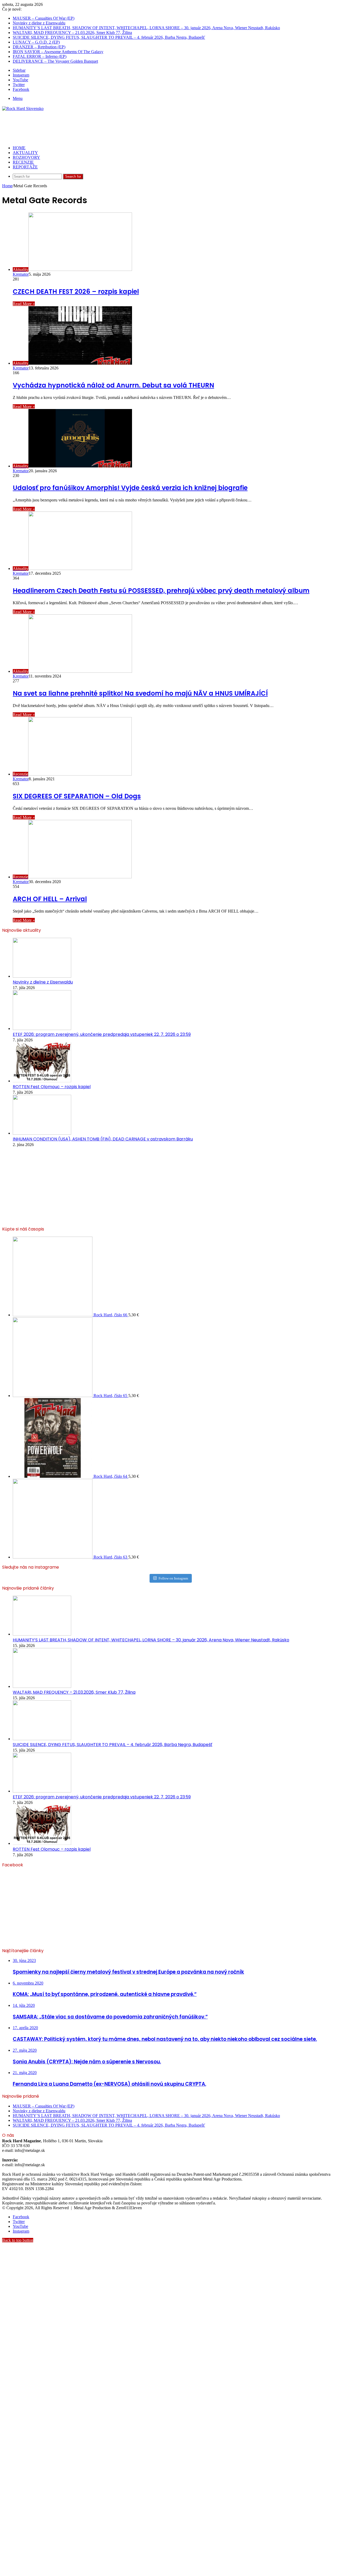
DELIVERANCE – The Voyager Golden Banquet (55, 61)
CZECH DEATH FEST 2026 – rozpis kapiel (76, 291)
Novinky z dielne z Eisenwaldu (39, 23)
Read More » (24, 304)
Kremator (21, 274)
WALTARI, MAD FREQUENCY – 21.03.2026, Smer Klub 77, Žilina (72, 33)
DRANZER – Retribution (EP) (39, 47)
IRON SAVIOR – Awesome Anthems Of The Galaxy (58, 52)
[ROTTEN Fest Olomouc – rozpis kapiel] (42, 1081)
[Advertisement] (99, 128)
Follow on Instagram (173, 1578)
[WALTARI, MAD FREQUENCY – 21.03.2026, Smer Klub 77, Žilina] (42, 1686)
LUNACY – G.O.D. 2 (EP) (36, 42)
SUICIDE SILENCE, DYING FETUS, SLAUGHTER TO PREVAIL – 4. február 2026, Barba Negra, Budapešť (109, 37)
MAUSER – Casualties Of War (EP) (44, 18)
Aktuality (25, 153)
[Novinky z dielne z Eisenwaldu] (42, 976)
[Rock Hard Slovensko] (23, 108)
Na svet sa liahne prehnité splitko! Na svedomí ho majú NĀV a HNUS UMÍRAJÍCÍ (140, 693)
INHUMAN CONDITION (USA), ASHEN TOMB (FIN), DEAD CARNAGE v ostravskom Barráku (103, 1139)
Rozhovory (26, 157)
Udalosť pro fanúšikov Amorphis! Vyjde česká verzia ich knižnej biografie (130, 488)
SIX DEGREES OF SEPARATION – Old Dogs (77, 796)
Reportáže (25, 167)
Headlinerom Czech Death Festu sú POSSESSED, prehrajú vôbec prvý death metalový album (161, 591)
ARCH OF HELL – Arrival (50, 899)
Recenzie (23, 162)
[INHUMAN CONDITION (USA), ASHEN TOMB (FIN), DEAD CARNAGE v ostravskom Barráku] (42, 1133)
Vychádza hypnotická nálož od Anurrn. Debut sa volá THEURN (113, 385)
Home (7, 186)
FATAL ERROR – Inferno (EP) (40, 56)
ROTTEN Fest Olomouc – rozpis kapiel (52, 1087)
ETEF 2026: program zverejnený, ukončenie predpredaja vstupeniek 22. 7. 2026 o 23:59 (102, 1034)
